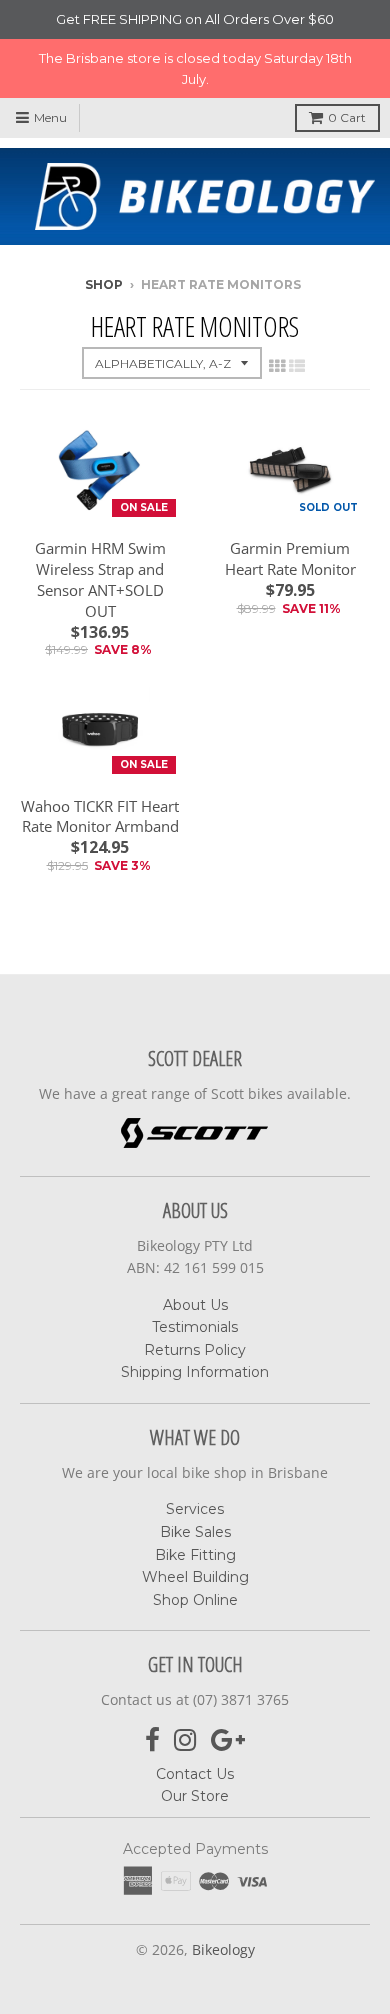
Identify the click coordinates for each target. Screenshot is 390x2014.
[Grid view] (277, 366)
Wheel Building (195, 1577)
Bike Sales (195, 1532)
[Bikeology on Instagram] (185, 1740)
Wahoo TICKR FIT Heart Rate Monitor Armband (100, 816)
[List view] (297, 366)
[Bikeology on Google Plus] (228, 1740)
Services (195, 1509)
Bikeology (223, 1949)
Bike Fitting (195, 1555)
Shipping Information (195, 1372)
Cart (347, 117)
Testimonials (195, 1327)
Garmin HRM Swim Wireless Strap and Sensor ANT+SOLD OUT (100, 579)
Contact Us (195, 1774)
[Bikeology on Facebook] (152, 1740)
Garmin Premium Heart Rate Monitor (290, 558)
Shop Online (195, 1600)
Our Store (195, 1796)
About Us (195, 1305)
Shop (104, 284)
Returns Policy (195, 1350)
